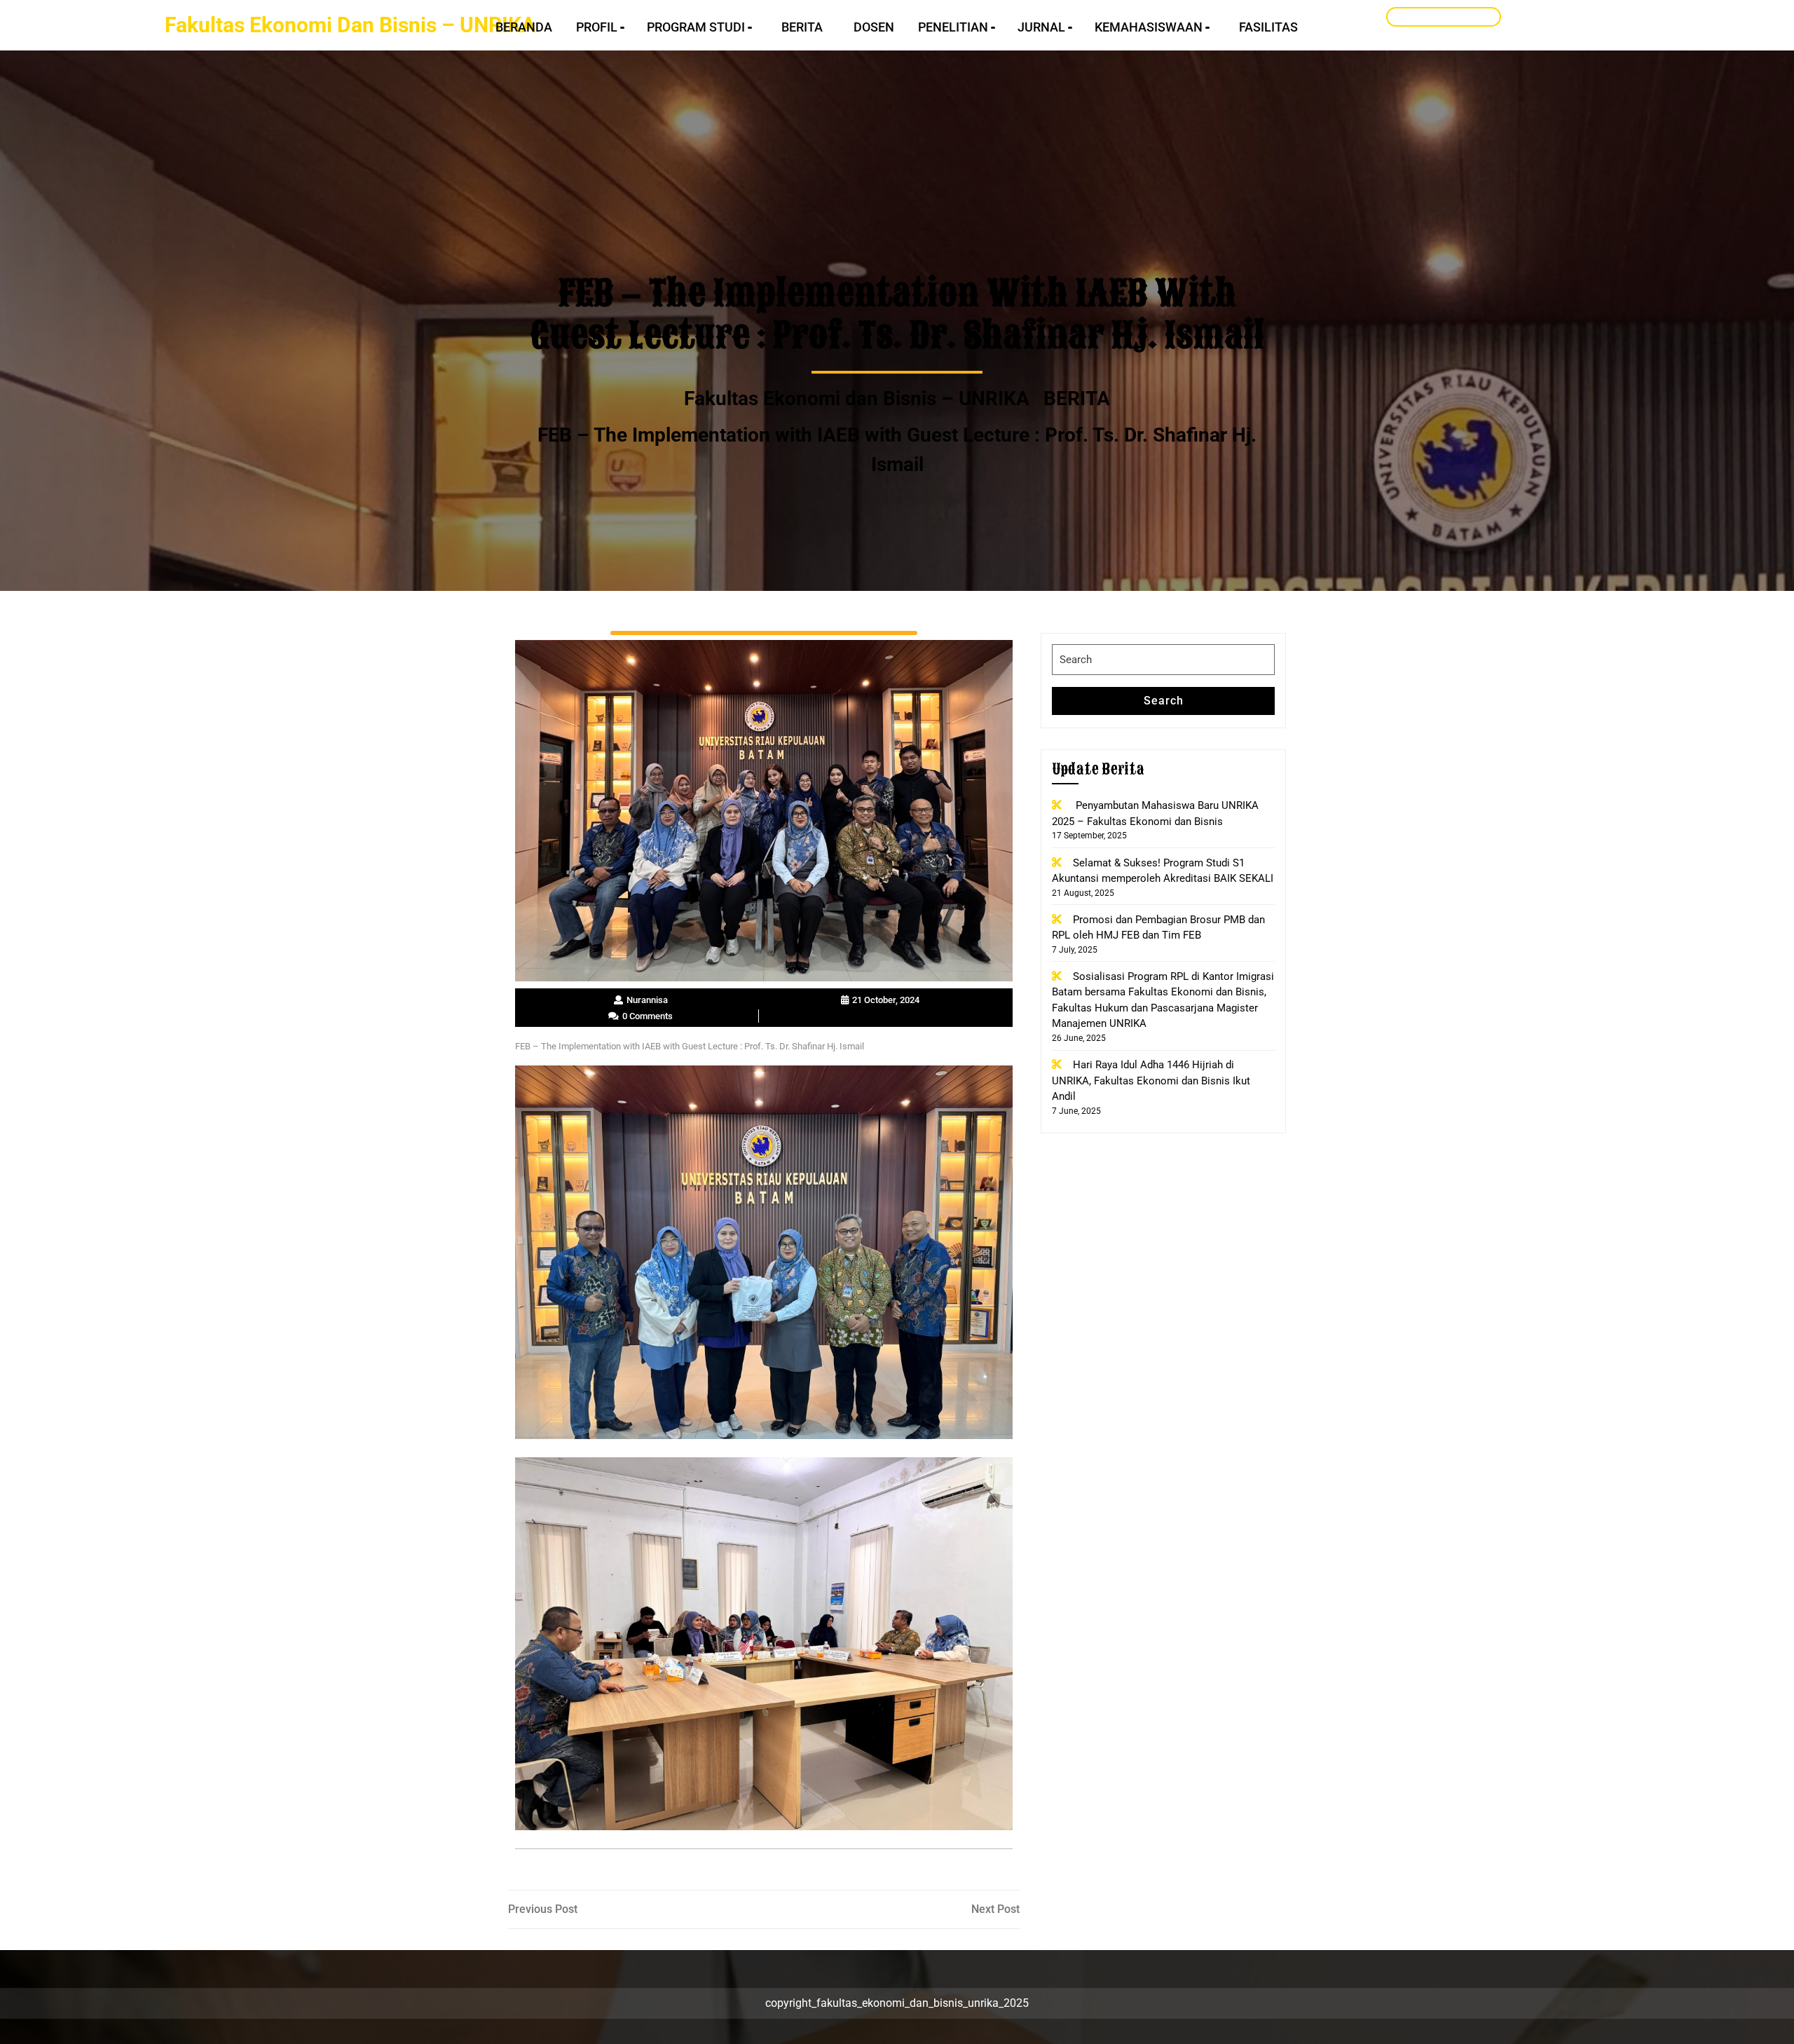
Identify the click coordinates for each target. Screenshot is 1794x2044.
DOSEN (874, 27)
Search (1164, 701)
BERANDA (524, 27)
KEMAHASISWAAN (1149, 27)
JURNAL (1041, 27)
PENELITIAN (953, 27)
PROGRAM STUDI (696, 27)
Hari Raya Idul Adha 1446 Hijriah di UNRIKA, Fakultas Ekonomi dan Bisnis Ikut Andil (1151, 1081)
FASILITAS (1268, 27)
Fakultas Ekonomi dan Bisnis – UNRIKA (350, 25)
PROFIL (597, 27)
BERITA (802, 27)
